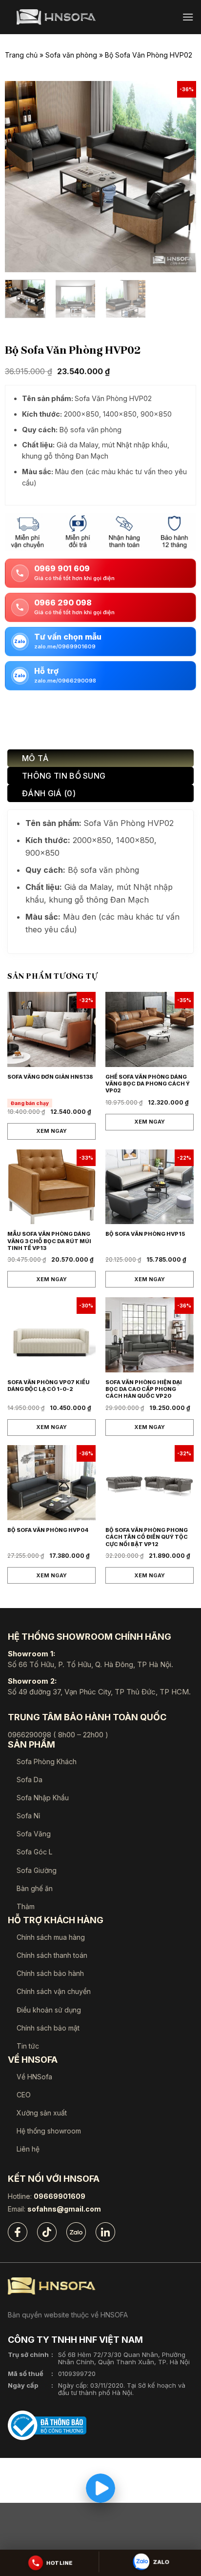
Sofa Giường (37, 1870)
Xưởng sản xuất (42, 2113)
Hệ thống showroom (49, 2131)
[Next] (180, 177)
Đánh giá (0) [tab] (49, 793)
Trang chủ (21, 55)
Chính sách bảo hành (50, 1973)
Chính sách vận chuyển (54, 1991)
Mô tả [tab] (35, 758)
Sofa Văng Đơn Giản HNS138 (50, 1077)
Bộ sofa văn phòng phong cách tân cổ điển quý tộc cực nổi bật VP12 (147, 1537)
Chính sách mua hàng (51, 1937)
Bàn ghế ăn (35, 1888)
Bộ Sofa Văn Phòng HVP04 (48, 1530)
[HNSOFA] (56, 17)
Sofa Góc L (34, 1852)
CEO (24, 2095)
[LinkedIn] (105, 2232)
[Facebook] (18, 2232)
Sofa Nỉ (28, 1816)
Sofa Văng (34, 1834)
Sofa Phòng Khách (47, 1761)
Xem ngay (51, 1131)
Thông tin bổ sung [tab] (64, 776)
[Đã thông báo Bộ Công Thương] (47, 2425)
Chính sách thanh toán (52, 1955)
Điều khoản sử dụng (49, 2010)
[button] (188, 17)
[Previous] (21, 177)
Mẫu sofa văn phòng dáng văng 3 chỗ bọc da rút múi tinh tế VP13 (49, 1241)
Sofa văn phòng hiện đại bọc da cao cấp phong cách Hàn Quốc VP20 (144, 1389)
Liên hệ (28, 2149)
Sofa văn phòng (71, 55)
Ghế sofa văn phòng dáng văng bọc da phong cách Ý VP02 (148, 1084)
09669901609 (60, 2196)
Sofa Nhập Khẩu (43, 1798)
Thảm (26, 1906)
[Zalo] (76, 2232)
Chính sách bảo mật (48, 2028)
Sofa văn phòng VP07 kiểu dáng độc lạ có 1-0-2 (49, 1386)
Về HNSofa (34, 2077)
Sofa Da (30, 1780)
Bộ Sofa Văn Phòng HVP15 (145, 1234)
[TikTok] (47, 2232)
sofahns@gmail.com (64, 2209)
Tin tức (28, 2046)
